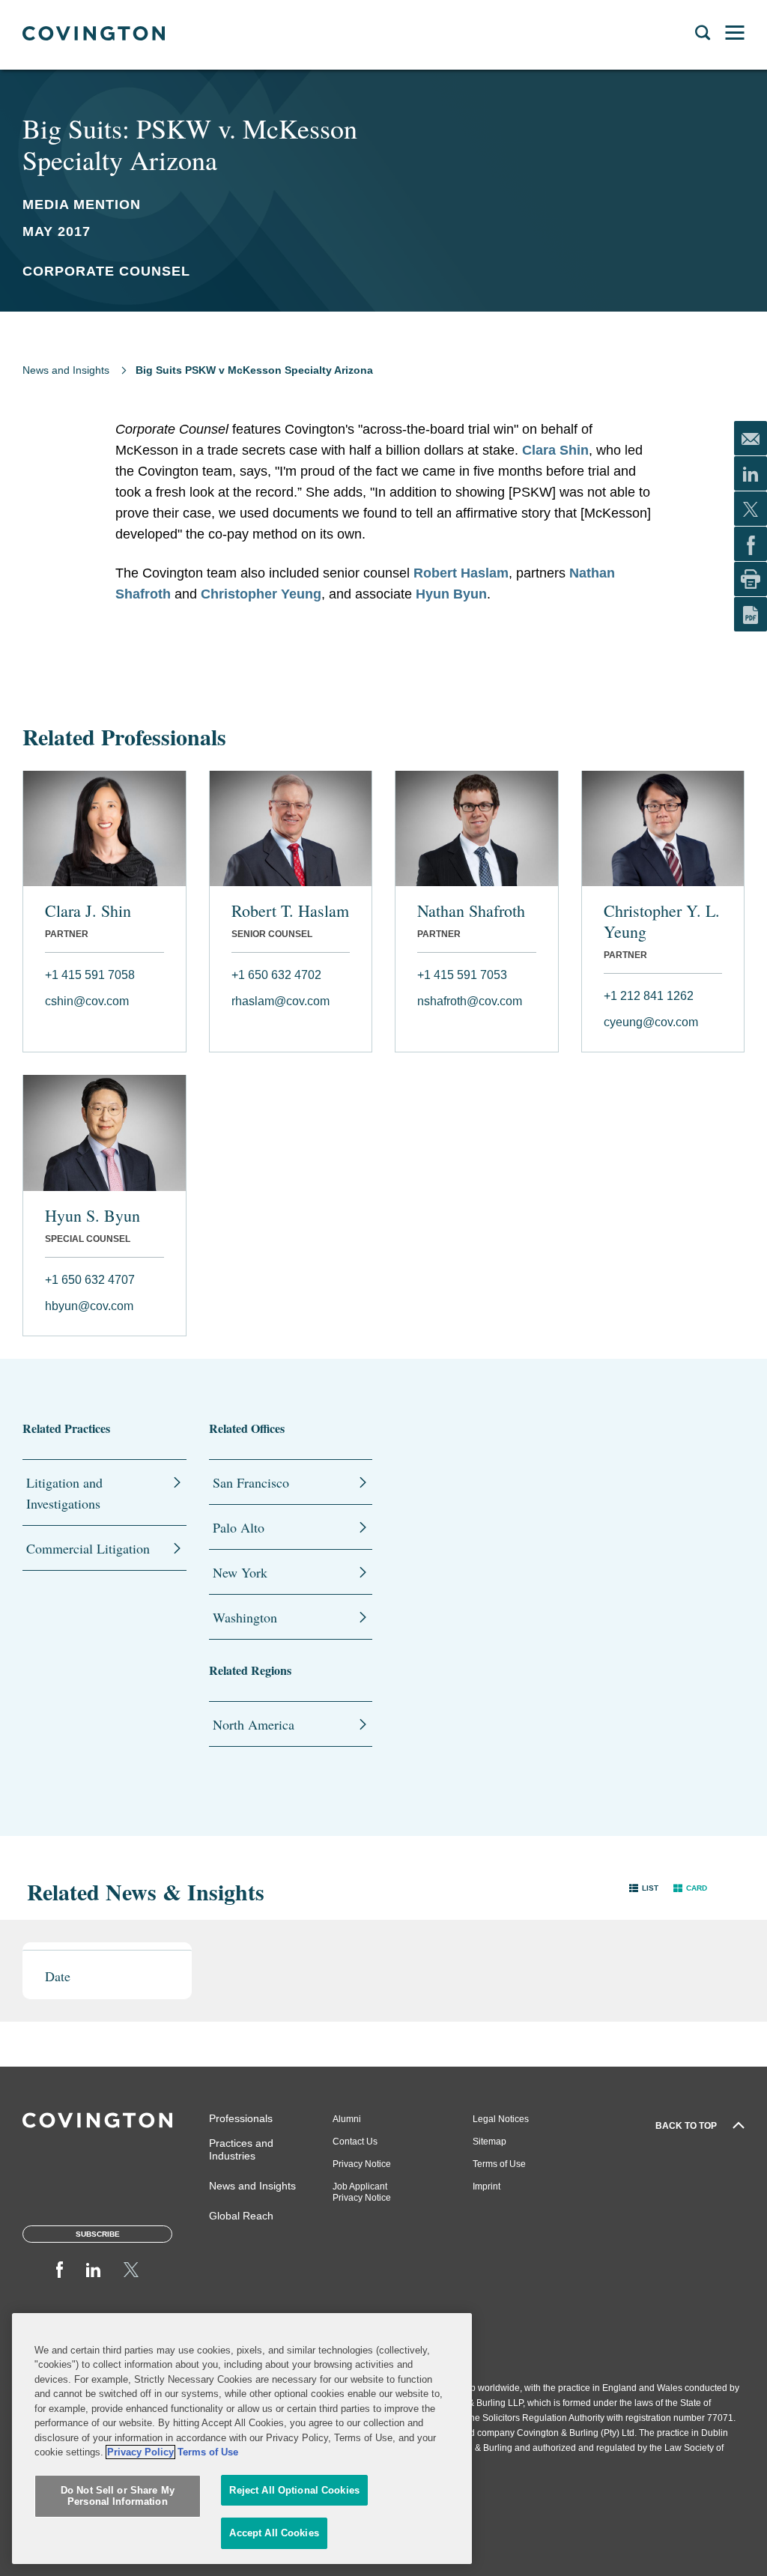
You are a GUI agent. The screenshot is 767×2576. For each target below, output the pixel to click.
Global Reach (241, 2216)
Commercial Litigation (88, 1548)
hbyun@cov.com (89, 1306)
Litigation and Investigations (64, 1493)
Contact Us (355, 2142)
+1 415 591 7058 (90, 975)
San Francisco (251, 1482)
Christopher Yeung (261, 594)
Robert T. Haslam (290, 911)
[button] (644, 1888)
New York (240, 1572)
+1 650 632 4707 (90, 1280)
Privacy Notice (362, 2164)
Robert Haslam (461, 573)
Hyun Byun (451, 594)
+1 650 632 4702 (276, 975)
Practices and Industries (241, 2149)
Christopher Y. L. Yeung (662, 921)
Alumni (347, 2119)
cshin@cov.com (87, 1001)
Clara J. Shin (88, 911)
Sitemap (489, 2142)
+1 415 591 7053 (462, 975)
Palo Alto (239, 1527)
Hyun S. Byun (93, 1216)
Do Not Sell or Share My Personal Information (118, 2496)
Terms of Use (499, 2164)
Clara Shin (555, 450)
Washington (245, 1617)
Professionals (241, 2118)
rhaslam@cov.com (281, 1001)
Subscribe (98, 2234)
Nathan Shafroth (471, 911)
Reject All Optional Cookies (294, 2490)
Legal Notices (501, 2119)
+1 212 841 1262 (649, 996)
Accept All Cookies (274, 2533)
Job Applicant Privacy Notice (362, 2192)
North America (254, 1724)
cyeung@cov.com (651, 1022)
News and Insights (66, 370)
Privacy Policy (140, 2452)
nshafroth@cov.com (470, 1001)
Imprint (486, 2186)
